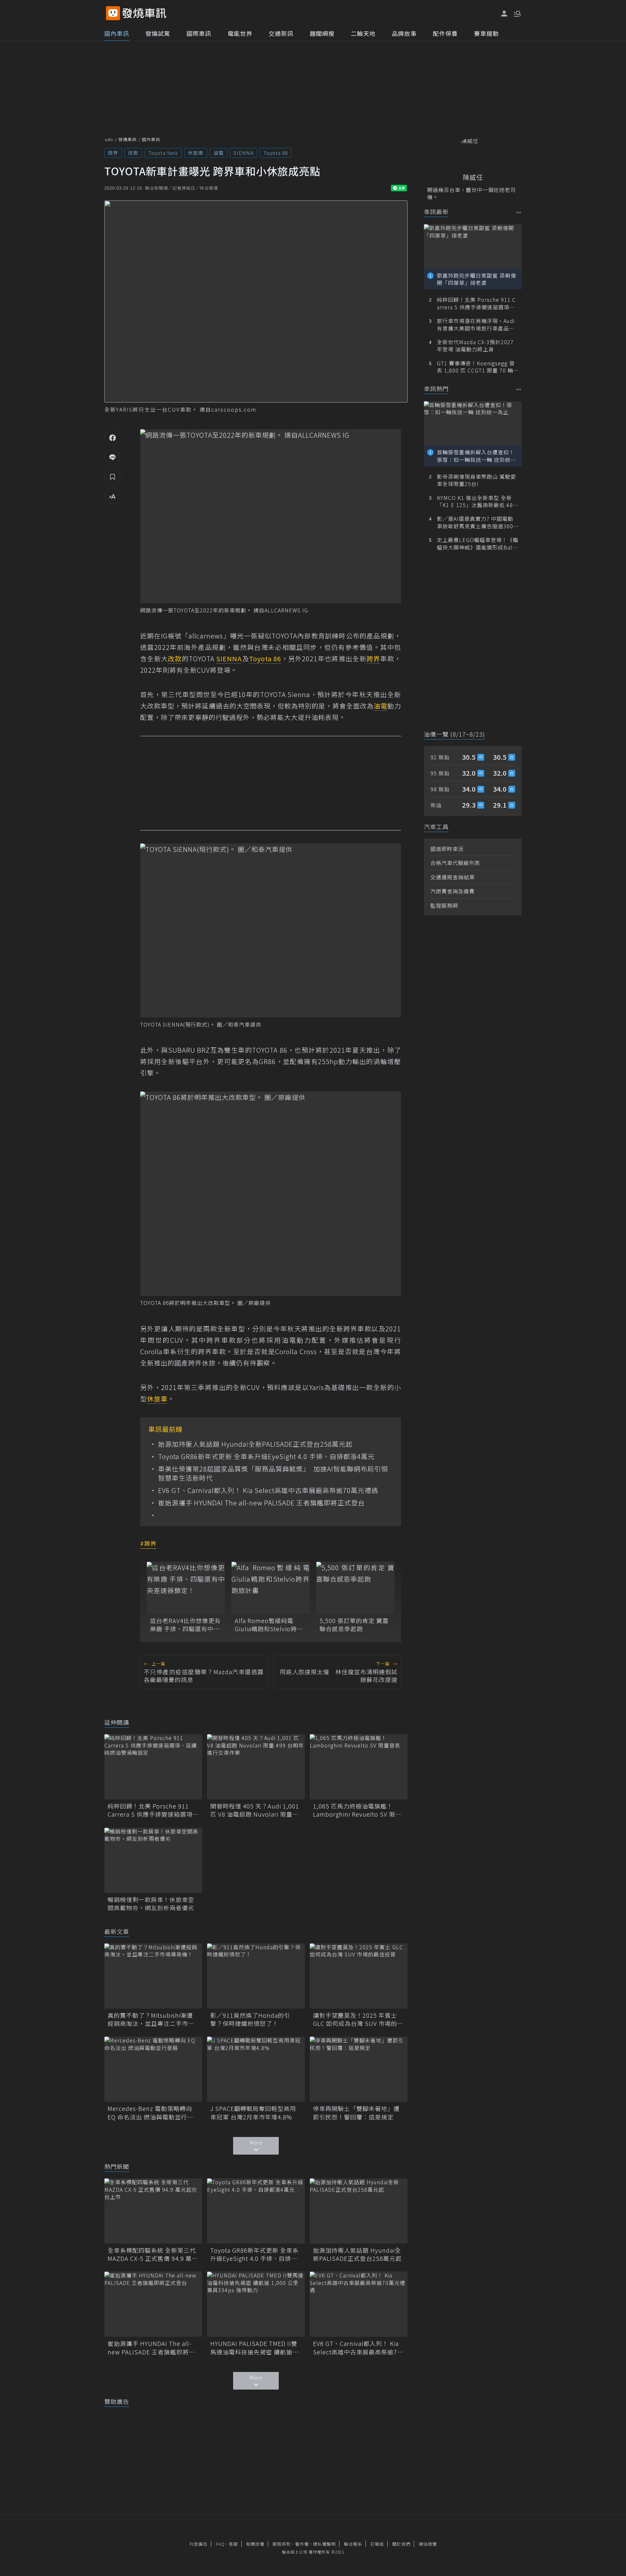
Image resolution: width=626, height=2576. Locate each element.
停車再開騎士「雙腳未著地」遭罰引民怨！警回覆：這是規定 (356, 2113)
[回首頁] (144, 13)
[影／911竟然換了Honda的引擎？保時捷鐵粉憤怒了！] (256, 1976)
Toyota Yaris (163, 153)
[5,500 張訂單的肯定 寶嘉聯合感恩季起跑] (355, 1588)
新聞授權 (255, 2544)
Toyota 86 (276, 153)
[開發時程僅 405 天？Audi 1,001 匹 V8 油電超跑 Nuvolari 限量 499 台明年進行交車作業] (256, 1767)
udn (109, 139)
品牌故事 (404, 33)
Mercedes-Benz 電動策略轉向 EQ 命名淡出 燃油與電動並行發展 (150, 2113)
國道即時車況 (447, 849)
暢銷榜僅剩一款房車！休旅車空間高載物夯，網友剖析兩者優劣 (151, 1904)
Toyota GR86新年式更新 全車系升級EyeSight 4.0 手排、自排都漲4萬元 (266, 1456)
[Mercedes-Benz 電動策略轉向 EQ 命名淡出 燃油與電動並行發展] (153, 2069)
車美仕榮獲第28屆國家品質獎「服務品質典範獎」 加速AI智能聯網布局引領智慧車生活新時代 (273, 1473)
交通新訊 (281, 33)
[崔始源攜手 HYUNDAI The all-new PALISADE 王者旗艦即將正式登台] (153, 2304)
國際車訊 (199, 33)
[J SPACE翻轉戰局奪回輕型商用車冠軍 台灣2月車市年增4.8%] (256, 2069)
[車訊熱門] (519, 389)
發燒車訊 (127, 139)
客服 (233, 2544)
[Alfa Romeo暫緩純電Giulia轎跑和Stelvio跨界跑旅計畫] (271, 1588)
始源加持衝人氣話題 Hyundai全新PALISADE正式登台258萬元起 (255, 1444)
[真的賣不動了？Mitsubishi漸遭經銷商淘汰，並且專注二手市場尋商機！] (153, 1976)
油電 (218, 153)
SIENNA (244, 153)
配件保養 (445, 33)
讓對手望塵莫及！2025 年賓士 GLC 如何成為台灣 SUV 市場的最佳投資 (358, 2019)
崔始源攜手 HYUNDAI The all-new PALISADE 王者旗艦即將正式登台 (261, 1503)
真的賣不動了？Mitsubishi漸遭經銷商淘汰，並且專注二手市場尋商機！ (151, 2019)
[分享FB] (112, 437)
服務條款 (282, 2544)
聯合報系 (353, 2544)
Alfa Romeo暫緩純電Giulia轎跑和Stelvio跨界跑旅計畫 (269, 1625)
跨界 (113, 153)
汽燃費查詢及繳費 (453, 891)
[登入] (504, 14)
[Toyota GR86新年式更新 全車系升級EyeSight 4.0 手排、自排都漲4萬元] (256, 2211)
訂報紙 (377, 2544)
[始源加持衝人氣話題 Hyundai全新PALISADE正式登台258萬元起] (359, 2211)
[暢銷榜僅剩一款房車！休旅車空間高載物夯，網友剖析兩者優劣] (153, 1860)
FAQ (220, 2544)
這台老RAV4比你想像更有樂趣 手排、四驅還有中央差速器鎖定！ (185, 1625)
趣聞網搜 (322, 33)
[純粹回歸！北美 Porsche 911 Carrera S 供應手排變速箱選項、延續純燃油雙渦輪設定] (153, 1767)
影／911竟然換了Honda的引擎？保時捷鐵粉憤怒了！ (250, 2019)
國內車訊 (117, 33)
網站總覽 (428, 2544)
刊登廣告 (199, 2544)
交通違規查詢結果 (453, 877)
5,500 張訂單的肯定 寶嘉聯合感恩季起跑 (354, 1625)
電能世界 (240, 33)
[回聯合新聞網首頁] (113, 13)
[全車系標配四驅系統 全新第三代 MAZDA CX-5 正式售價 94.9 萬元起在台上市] (153, 2211)
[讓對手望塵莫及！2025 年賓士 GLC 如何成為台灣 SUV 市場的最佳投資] (359, 1976)
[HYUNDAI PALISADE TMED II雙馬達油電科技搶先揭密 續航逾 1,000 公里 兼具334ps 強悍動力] (256, 2304)
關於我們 (401, 2544)
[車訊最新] (519, 212)
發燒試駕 (158, 33)
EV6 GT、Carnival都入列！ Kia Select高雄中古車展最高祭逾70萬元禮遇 (268, 1490)
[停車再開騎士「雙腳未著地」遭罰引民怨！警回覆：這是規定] (359, 2069)
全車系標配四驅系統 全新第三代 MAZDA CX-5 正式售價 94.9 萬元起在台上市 (153, 2254)
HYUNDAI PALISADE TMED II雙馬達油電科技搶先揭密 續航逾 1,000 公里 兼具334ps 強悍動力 (254, 2348)
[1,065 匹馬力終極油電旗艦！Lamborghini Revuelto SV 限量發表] (359, 1767)
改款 (133, 153)
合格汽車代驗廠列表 (455, 863)
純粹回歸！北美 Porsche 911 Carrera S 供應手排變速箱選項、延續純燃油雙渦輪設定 (153, 1810)
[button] (517, 13)
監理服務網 (444, 905)
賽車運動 (486, 33)
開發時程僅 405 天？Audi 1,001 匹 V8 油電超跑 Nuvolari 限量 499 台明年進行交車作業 (255, 1810)
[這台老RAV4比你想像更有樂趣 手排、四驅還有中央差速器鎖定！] (186, 1588)
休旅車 (196, 153)
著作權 (302, 2544)
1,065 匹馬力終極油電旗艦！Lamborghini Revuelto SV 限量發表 (357, 1810)
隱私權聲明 (324, 2544)
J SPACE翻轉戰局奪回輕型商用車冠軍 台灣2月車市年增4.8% (253, 2113)
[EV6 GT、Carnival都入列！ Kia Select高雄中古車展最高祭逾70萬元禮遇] (359, 2304)
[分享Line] (112, 457)
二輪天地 (363, 33)
